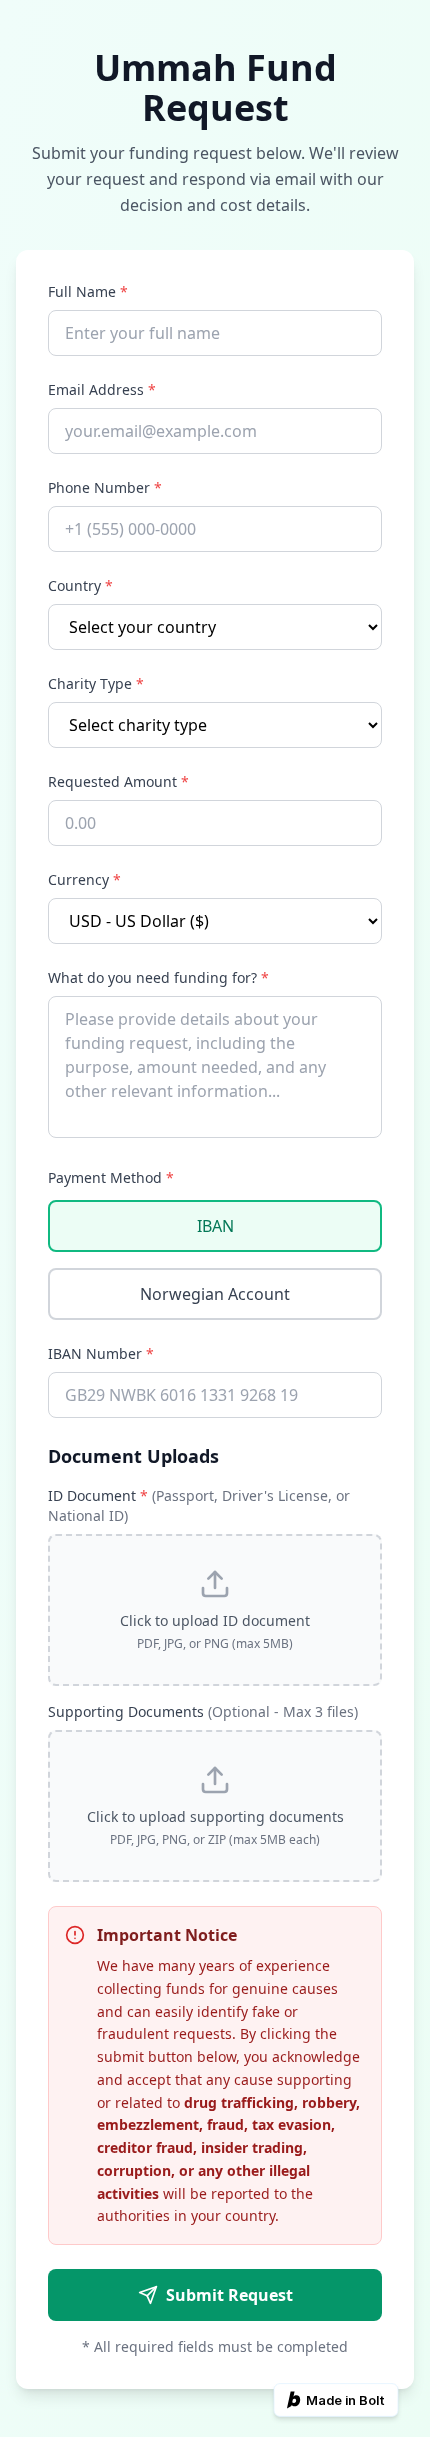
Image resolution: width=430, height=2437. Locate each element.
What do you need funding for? (158, 977)
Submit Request (229, 2295)
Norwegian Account (215, 1294)
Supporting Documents (203, 1711)
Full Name (88, 291)
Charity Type (96, 683)
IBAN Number (101, 1353)
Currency (84, 879)
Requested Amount (118, 781)
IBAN (215, 1226)
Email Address (102, 389)
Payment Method (111, 1177)
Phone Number (105, 487)
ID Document (199, 1505)
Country (80, 585)
